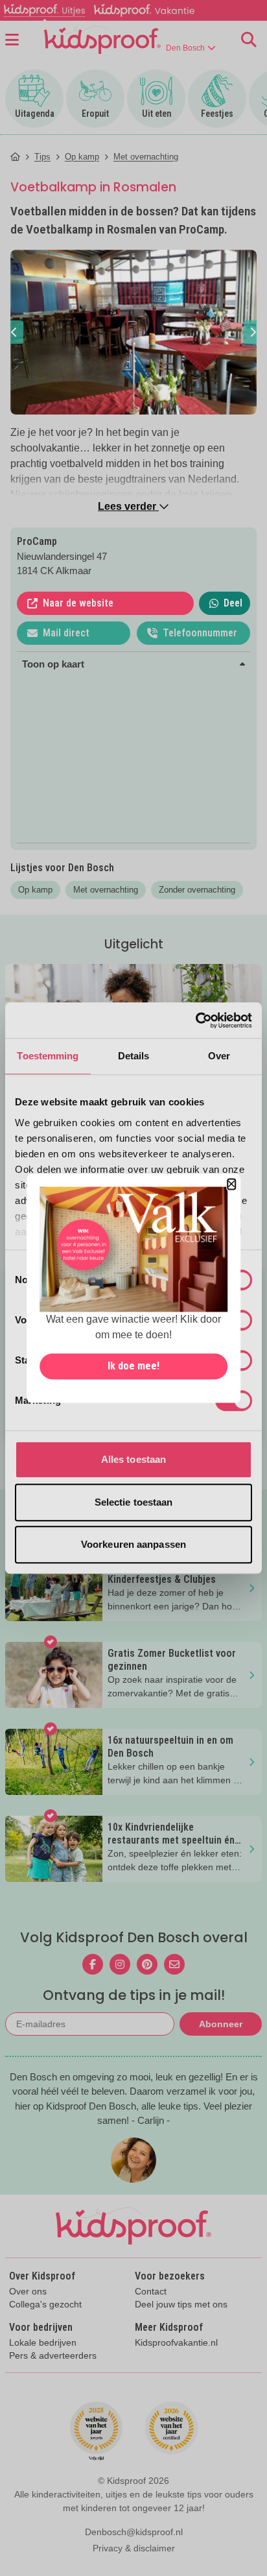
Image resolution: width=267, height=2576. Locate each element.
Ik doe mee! (133, 1366)
